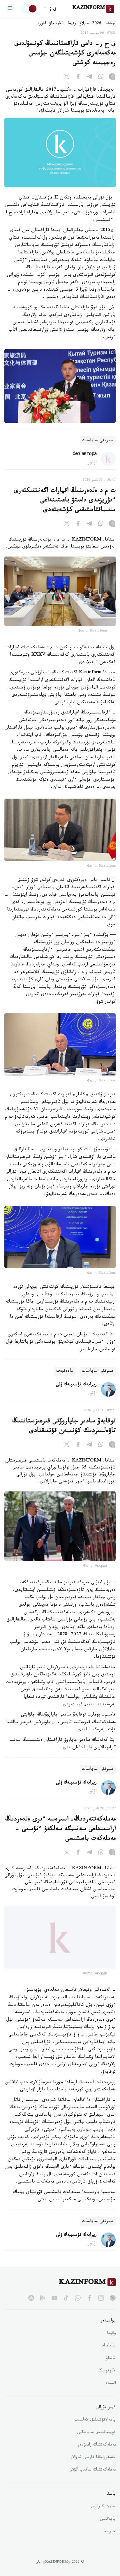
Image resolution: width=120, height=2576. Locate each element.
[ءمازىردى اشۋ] (10, 9)
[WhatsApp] (101, 78)
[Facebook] (78, 78)
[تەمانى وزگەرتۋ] (29, 9)
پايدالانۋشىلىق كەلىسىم (95, 2427)
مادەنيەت (65, 1371)
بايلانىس (108, 2526)
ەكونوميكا (107, 2378)
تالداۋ (111, 2366)
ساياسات (108, 2353)
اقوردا (41, 24)
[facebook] (89, 2305)
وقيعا (72, 24)
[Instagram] (112, 78)
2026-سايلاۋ (91, 24)
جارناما (110, 2539)
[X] (67, 78)
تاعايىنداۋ (57, 24)
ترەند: (111, 24)
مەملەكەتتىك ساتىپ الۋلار (93, 2477)
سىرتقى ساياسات (98, 441)
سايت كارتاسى (103, 2514)
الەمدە (111, 2391)
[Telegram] (89, 78)
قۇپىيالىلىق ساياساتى (96, 2440)
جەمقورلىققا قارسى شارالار (93, 2465)
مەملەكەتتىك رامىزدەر (97, 2452)
